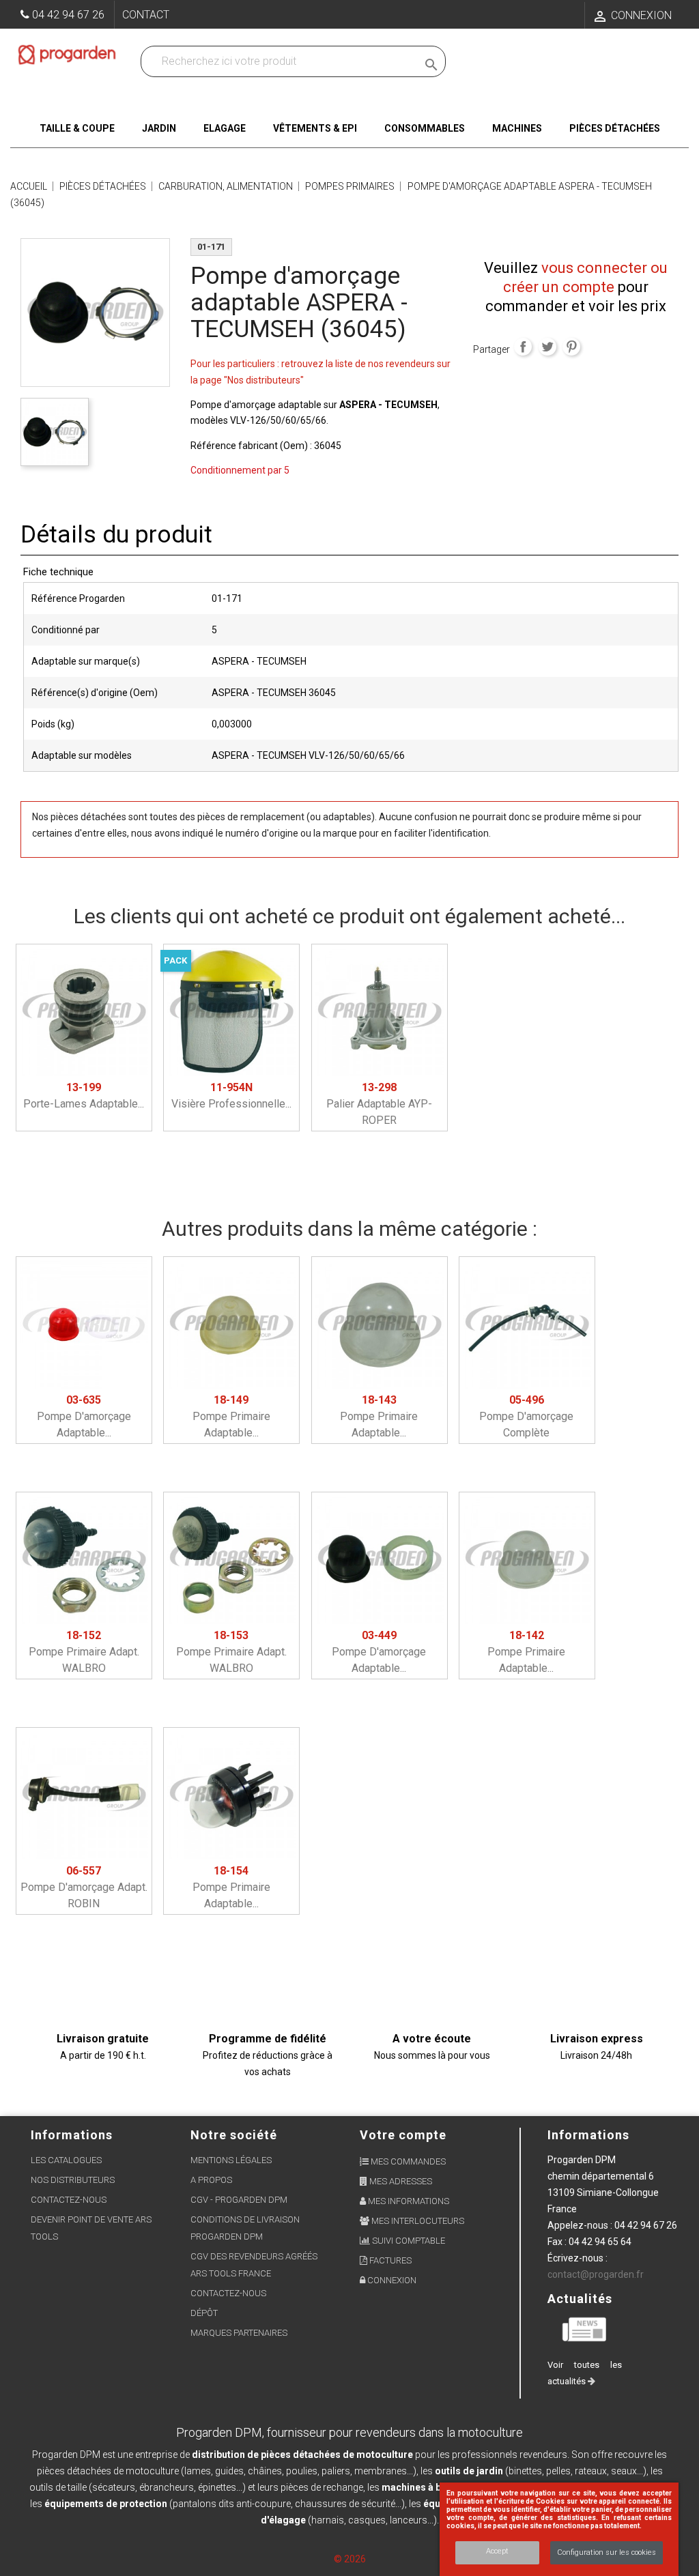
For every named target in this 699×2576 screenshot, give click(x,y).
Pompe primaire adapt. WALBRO (84, 1652)
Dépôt (204, 2313)
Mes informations (408, 2201)
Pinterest (571, 347)
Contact (146, 15)
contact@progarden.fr (596, 2274)
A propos (211, 2180)
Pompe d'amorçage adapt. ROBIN (84, 1887)
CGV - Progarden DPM (239, 2200)
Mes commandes (407, 2161)
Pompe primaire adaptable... (231, 1416)
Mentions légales (231, 2160)
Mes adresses (400, 2181)
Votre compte (403, 2135)
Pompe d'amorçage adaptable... (84, 1416)
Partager (523, 347)
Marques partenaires (239, 2333)
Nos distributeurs (73, 2180)
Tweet (547, 347)
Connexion (391, 2280)
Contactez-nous (69, 2200)
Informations (588, 2135)
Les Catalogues (66, 2160)
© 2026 (350, 2559)
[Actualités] (585, 2328)
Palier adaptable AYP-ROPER (379, 1104)
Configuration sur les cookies (607, 2552)
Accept (497, 2551)
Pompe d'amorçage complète (526, 1416)
